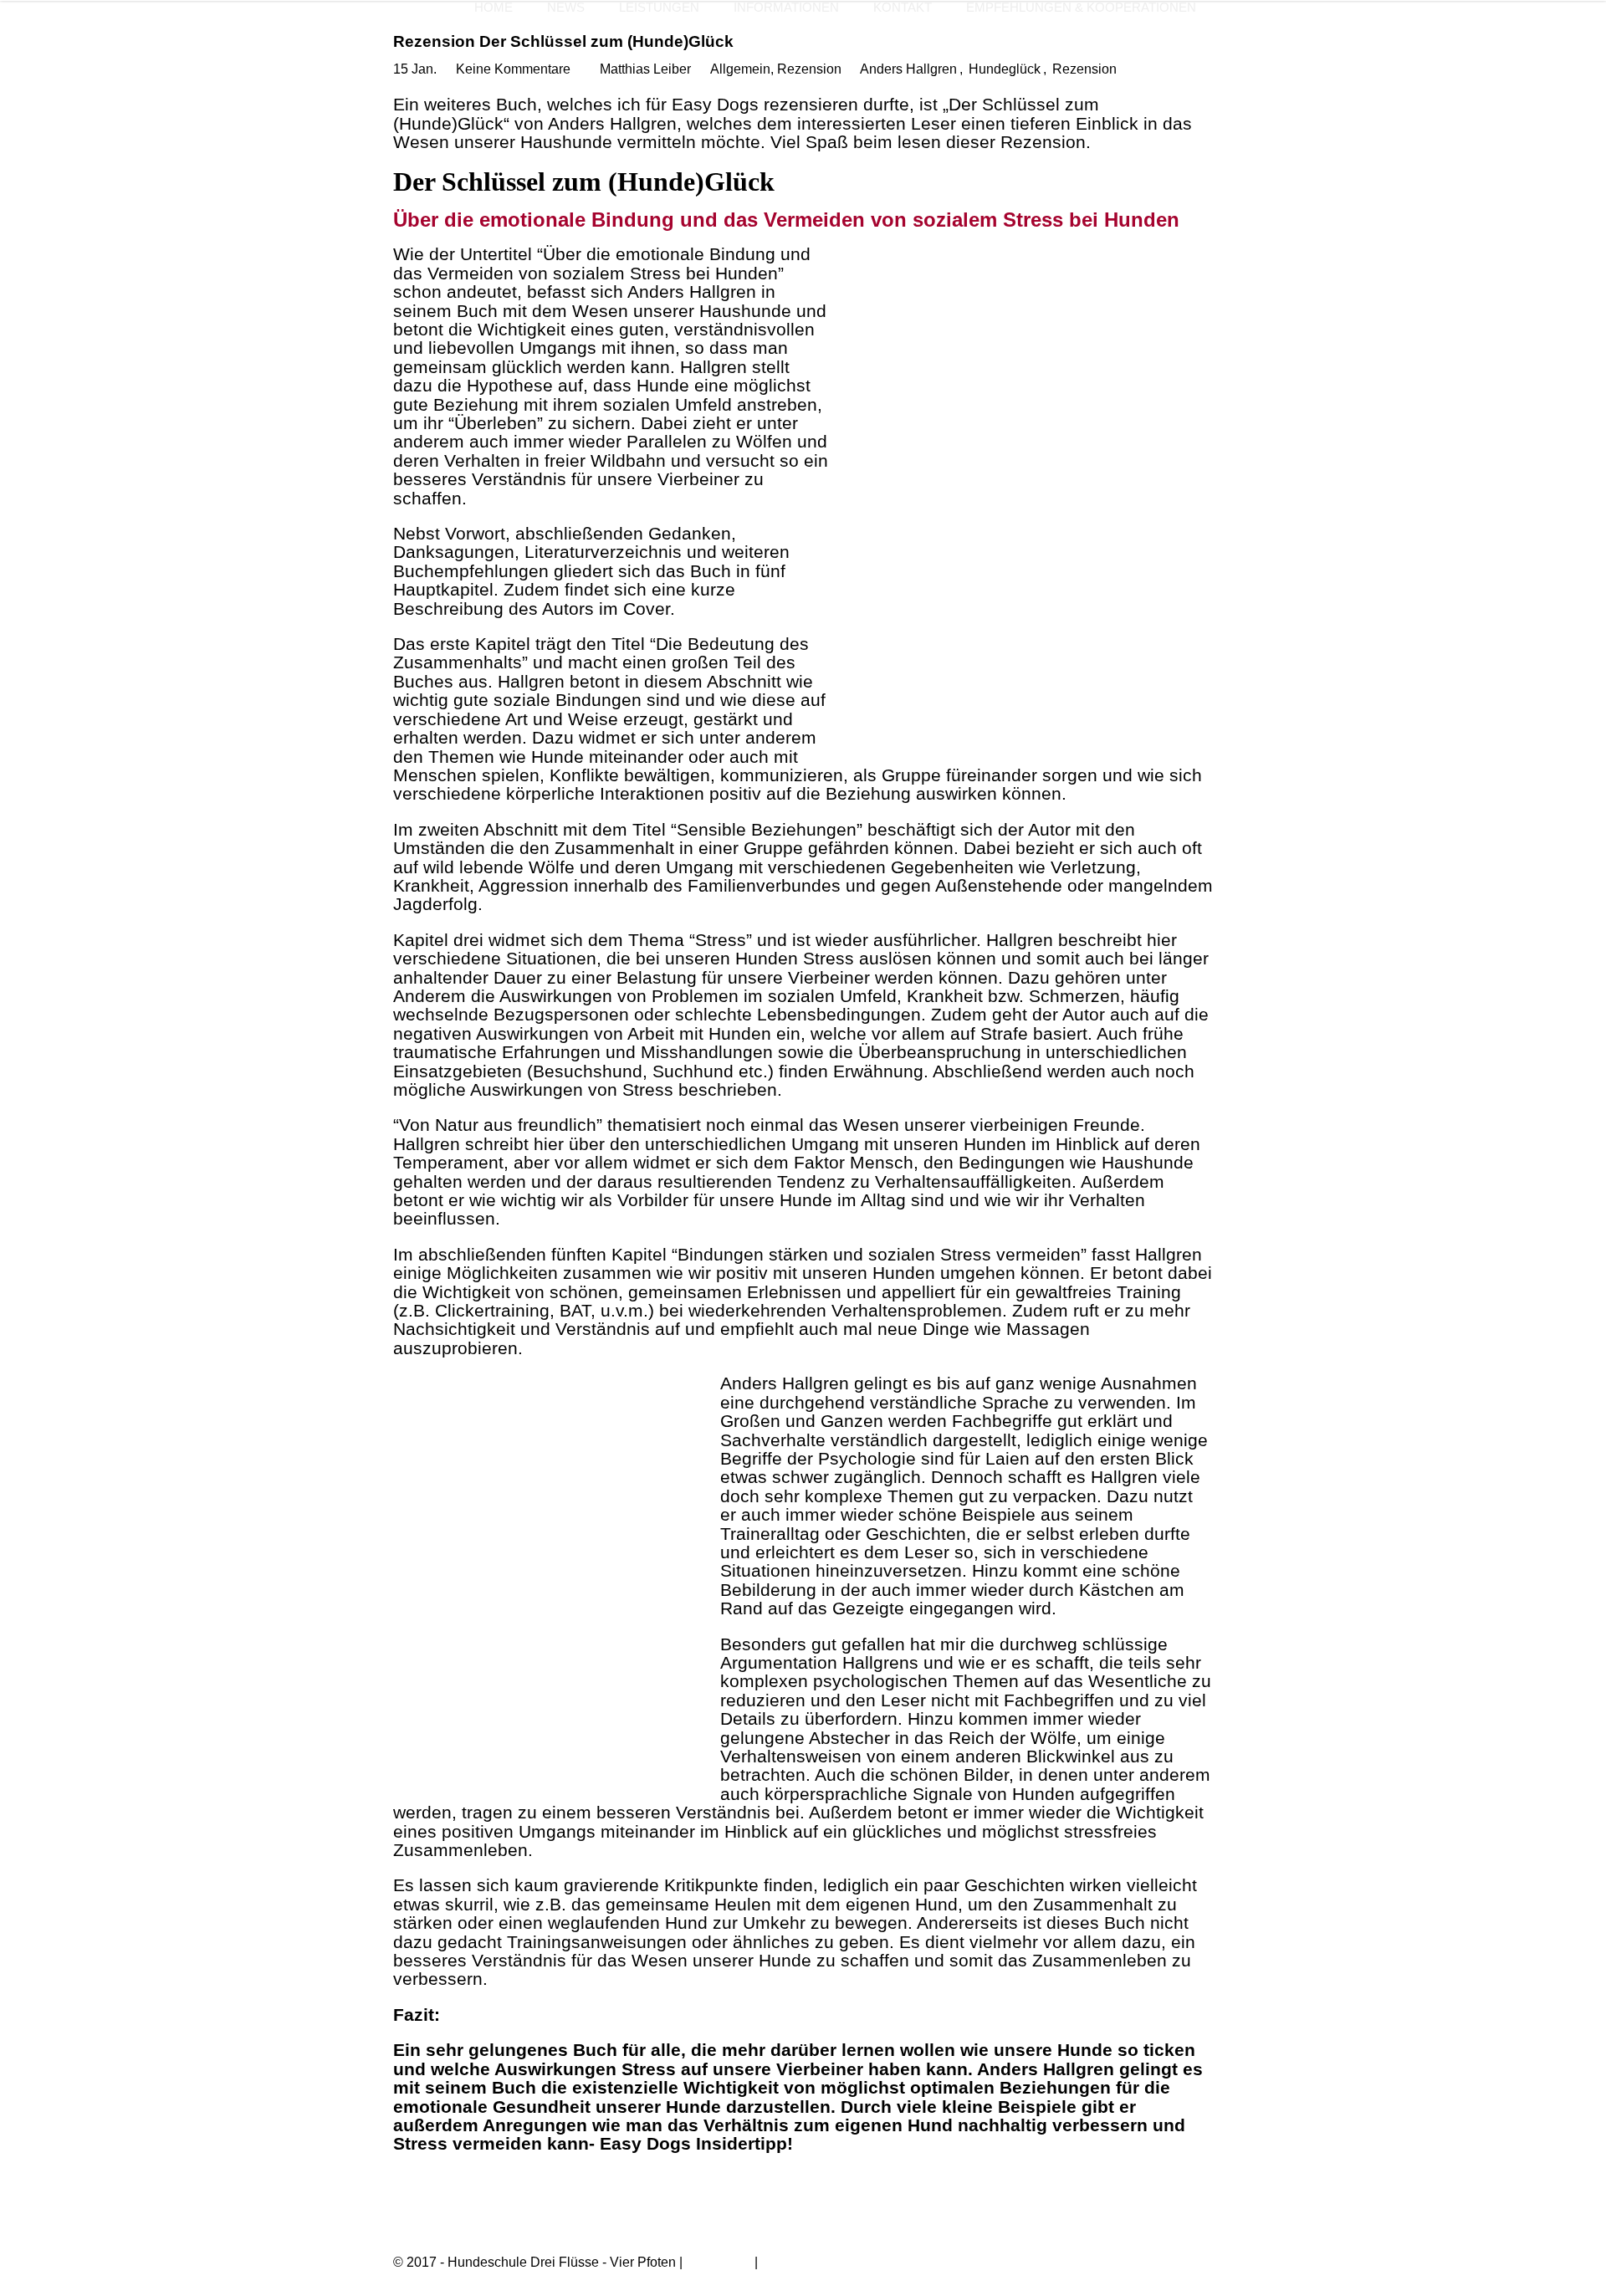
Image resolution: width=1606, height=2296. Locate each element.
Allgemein (740, 69)
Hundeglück (1005, 69)
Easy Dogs (715, 104)
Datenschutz (798, 2262)
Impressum (719, 2262)
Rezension (809, 69)
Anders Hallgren (908, 69)
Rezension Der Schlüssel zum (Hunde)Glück (563, 41)
